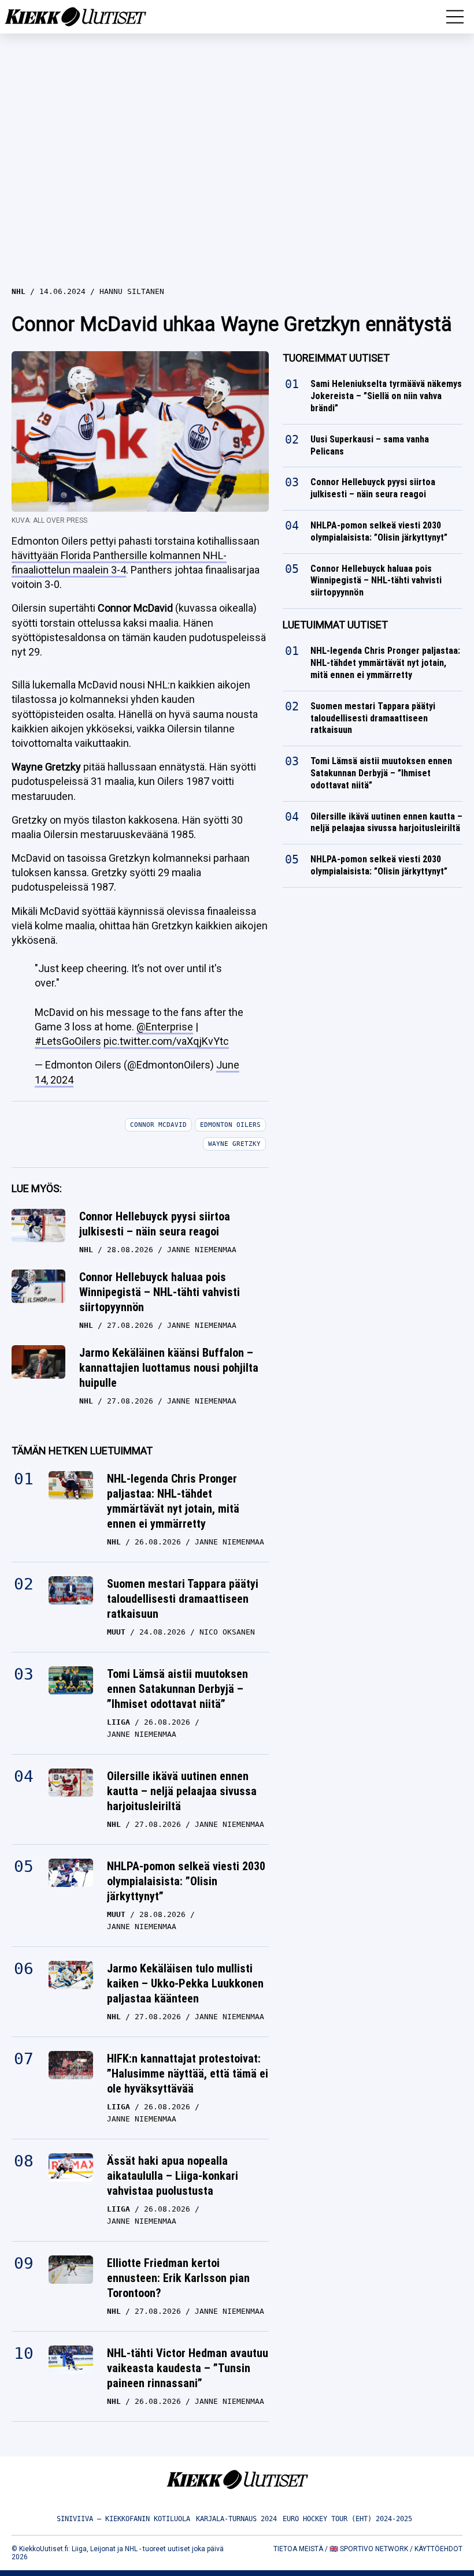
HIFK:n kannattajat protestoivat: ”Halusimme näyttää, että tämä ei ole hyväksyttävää (188, 2074)
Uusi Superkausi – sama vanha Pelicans (370, 445)
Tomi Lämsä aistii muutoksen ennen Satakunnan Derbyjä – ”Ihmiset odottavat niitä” (177, 1689)
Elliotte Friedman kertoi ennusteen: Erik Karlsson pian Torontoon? (178, 2278)
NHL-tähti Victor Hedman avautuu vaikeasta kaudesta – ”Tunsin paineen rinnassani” (188, 2368)
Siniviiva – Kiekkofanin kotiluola (123, 2519)
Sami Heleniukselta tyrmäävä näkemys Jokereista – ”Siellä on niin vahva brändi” (386, 396)
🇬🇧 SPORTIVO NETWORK (369, 2549)
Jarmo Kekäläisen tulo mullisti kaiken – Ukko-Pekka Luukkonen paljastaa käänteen (185, 1983)
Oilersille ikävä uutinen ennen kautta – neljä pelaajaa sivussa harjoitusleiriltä (182, 1791)
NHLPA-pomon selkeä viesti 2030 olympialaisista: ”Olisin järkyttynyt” (186, 1881)
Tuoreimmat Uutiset (336, 358)
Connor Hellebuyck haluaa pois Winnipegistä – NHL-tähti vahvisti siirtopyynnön (160, 1292)
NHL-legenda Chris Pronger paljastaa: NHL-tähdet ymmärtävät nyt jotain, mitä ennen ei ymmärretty (173, 1501)
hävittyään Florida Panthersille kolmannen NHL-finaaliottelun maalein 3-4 (119, 563)
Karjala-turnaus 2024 (236, 2519)
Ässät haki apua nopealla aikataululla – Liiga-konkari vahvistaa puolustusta (173, 2176)
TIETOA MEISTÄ (298, 2549)
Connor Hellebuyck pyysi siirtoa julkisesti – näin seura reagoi (155, 1224)
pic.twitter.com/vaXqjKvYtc (166, 1041)
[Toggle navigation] (455, 17)
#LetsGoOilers (68, 1041)
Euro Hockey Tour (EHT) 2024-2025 (347, 2519)
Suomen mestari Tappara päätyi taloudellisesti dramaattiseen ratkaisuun (183, 1599)
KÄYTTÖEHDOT (438, 2549)
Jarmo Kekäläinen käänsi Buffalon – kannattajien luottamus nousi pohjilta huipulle (169, 1368)
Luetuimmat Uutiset (335, 625)
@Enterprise (165, 1027)
